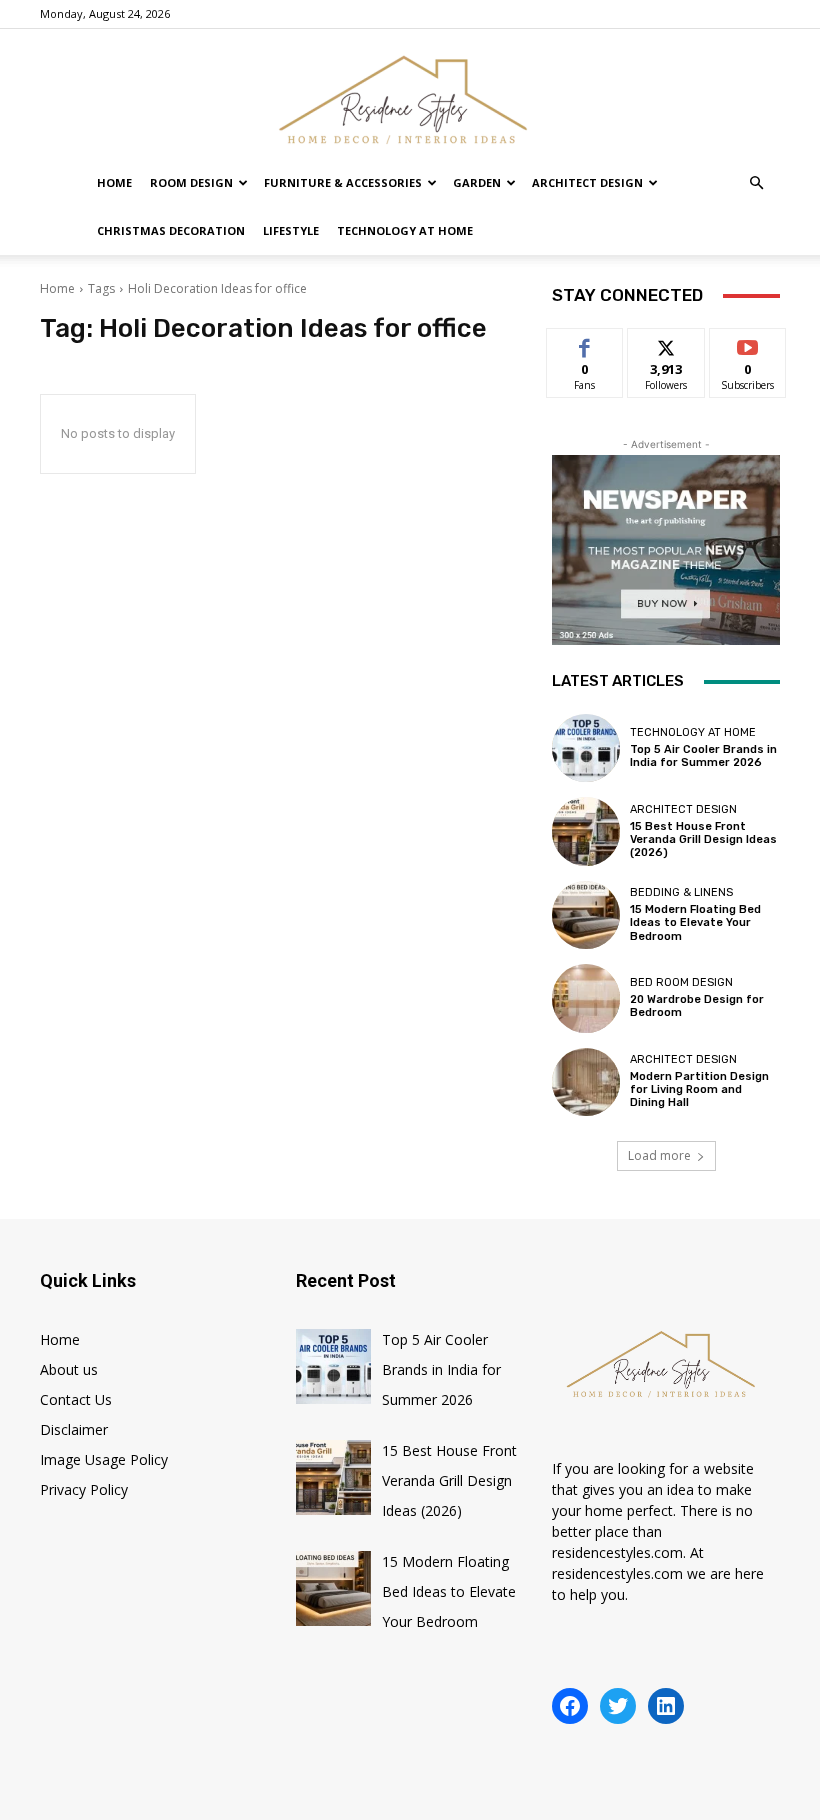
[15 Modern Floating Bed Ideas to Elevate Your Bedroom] (586, 915)
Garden (477, 182)
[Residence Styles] (410, 95)
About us (69, 1369)
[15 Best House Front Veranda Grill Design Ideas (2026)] (586, 831)
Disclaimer (74, 1429)
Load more (659, 1155)
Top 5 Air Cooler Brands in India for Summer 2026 (703, 756)
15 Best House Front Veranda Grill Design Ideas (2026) (703, 839)
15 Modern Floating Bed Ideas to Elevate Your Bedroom (695, 922)
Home (114, 182)
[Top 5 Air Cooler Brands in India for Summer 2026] (586, 748)
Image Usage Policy (104, 1459)
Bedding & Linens (681, 892)
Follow (666, 343)
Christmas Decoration (171, 230)
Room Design (191, 182)
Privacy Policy (84, 1489)
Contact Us (76, 1399)
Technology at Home (405, 230)
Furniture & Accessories (343, 182)
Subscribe (748, 343)
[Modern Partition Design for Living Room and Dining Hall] (586, 1082)
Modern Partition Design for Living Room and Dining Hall (699, 1089)
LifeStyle (291, 230)
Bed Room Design (681, 982)
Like (585, 343)
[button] (756, 183)
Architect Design (587, 182)
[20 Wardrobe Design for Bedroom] (586, 998)
